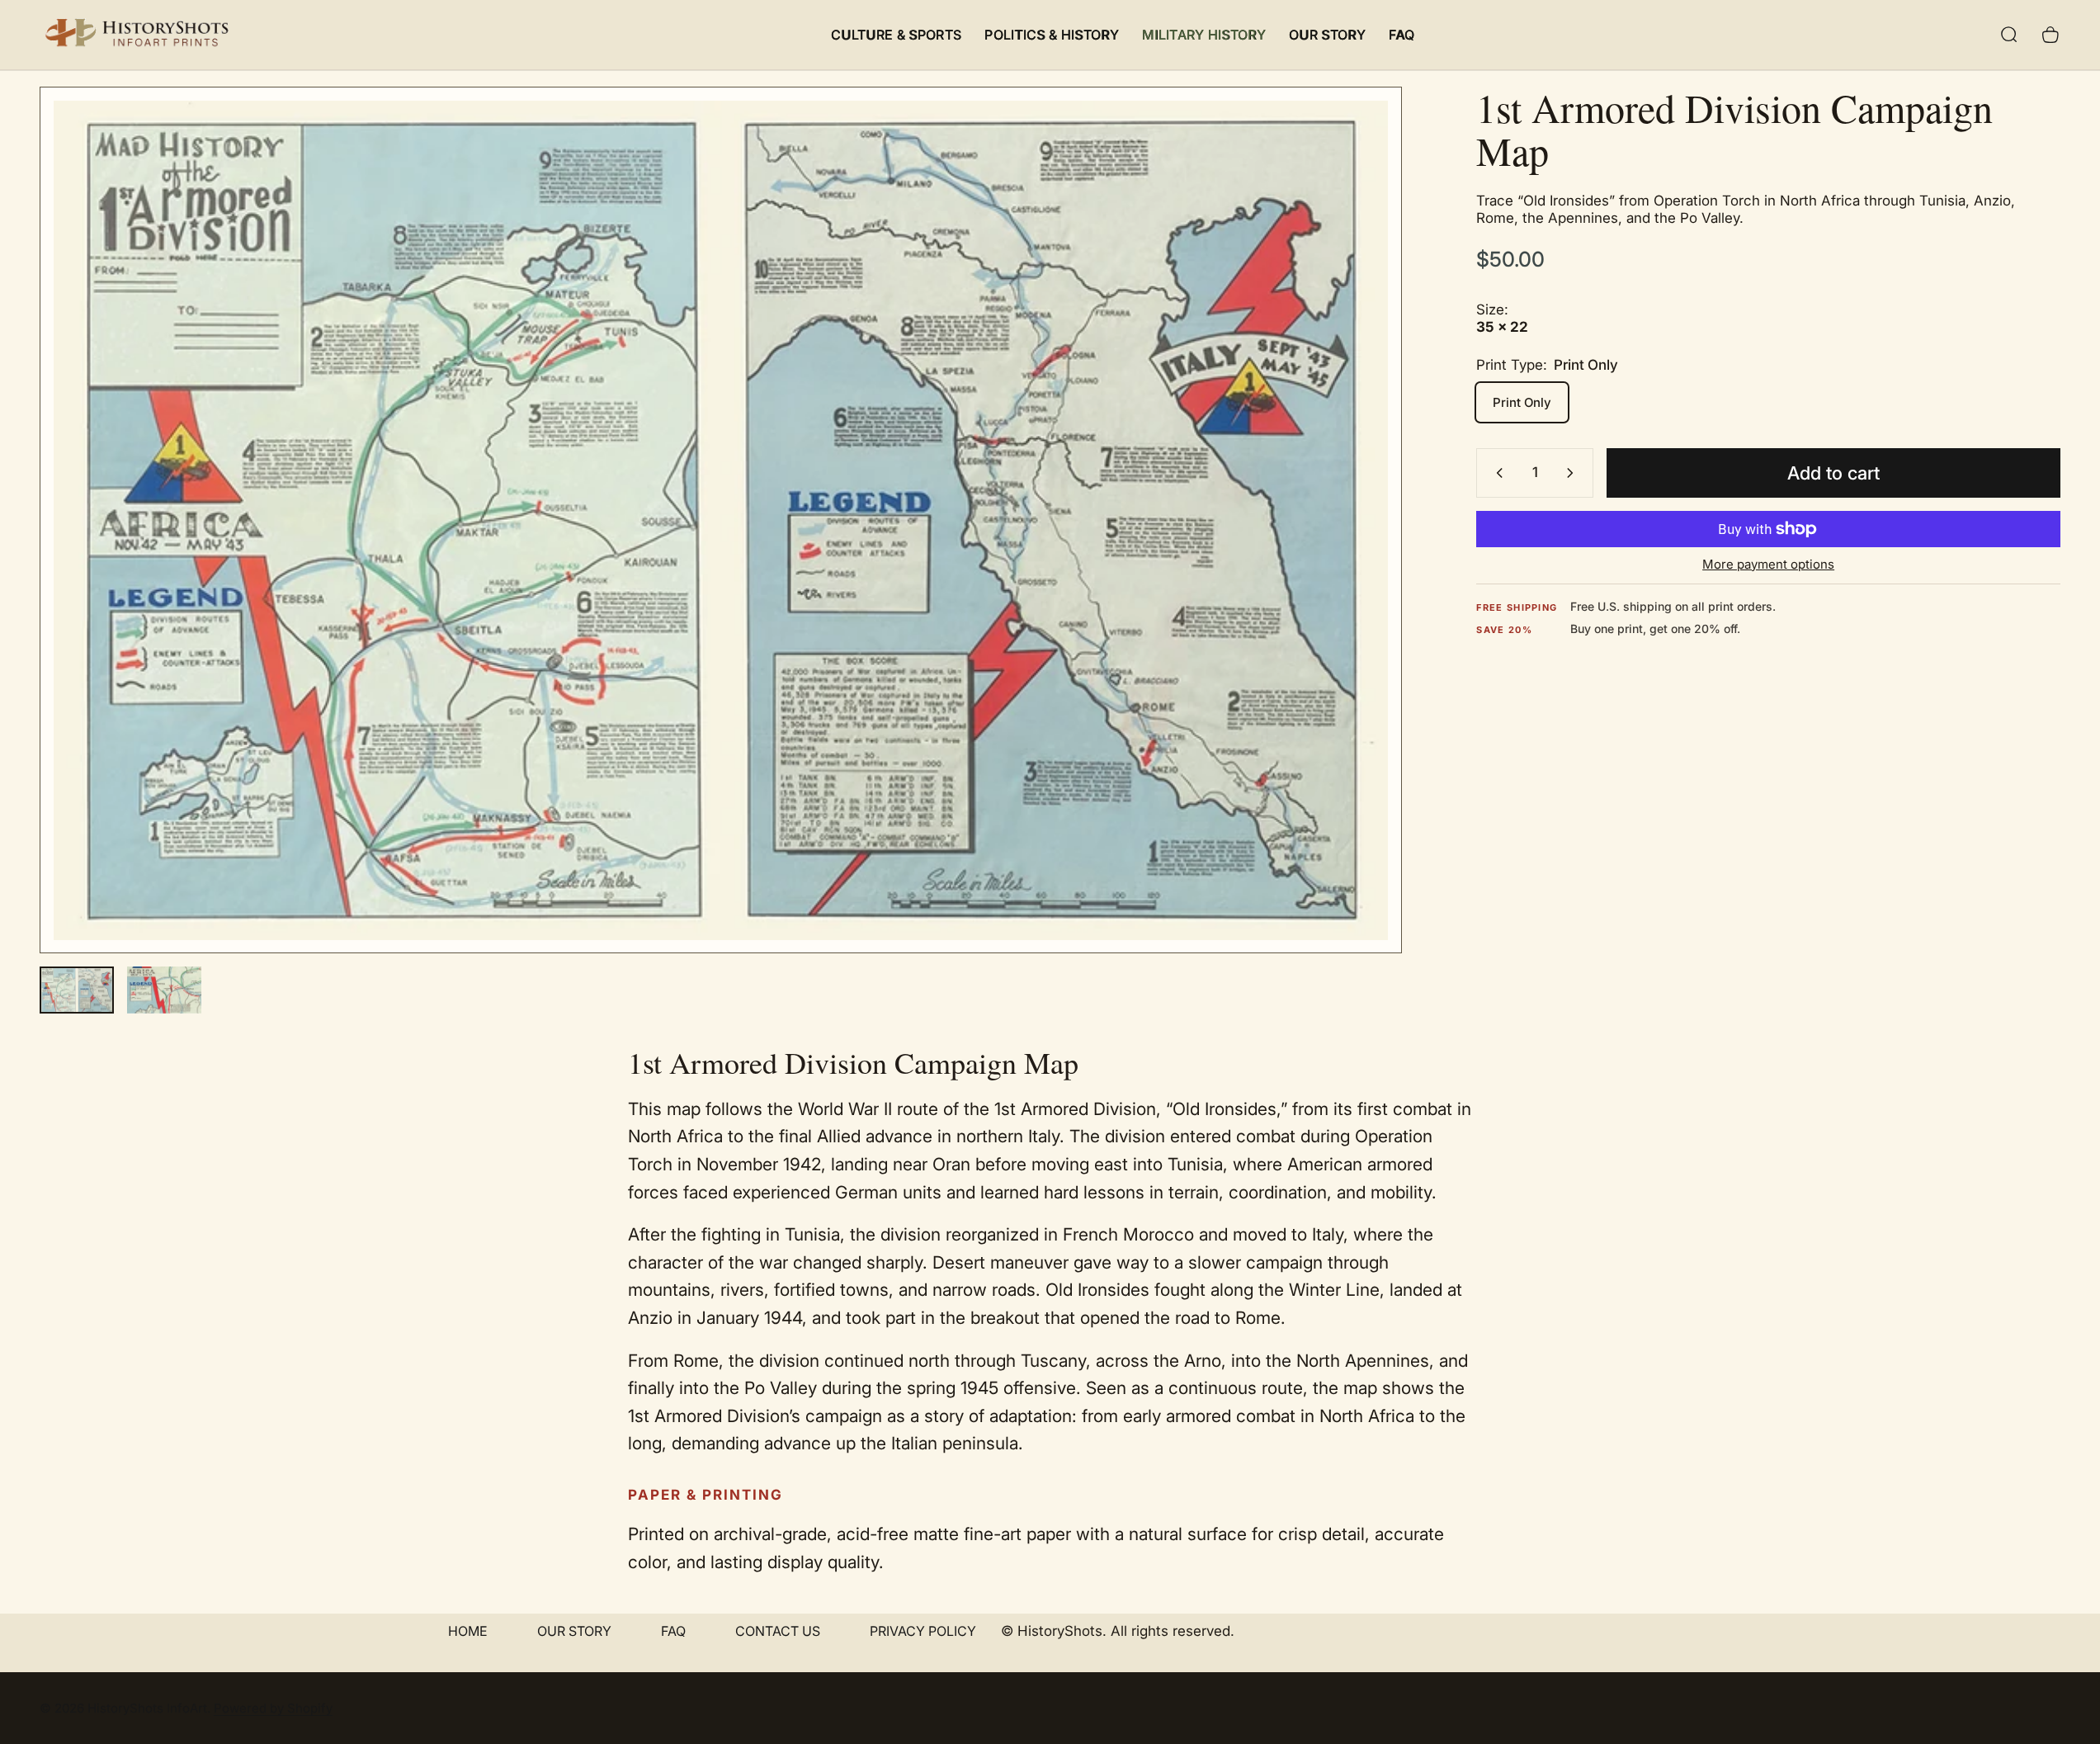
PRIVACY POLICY (923, 1631)
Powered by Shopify (273, 1708)
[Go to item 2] (164, 990)
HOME (468, 1631)
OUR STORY (574, 1631)
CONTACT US (778, 1631)
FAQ (673, 1631)
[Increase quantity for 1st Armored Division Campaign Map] (1574, 473)
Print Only (1522, 402)
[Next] (1359, 560)
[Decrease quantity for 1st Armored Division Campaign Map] (1496, 473)
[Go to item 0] (77, 990)
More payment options (1768, 565)
